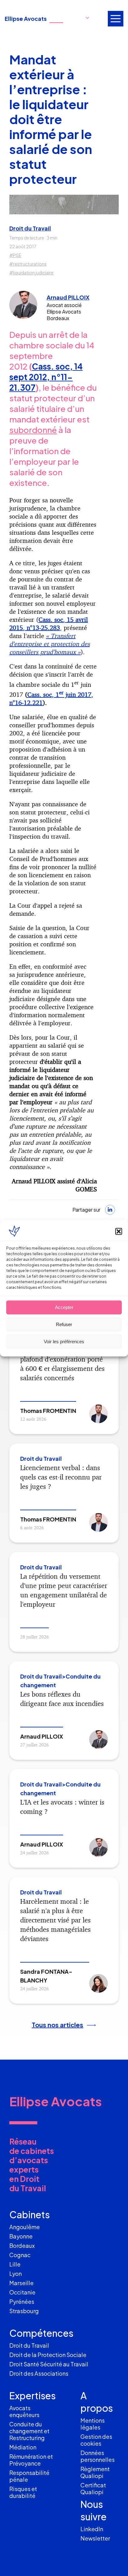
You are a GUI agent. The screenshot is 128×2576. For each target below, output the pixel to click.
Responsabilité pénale (29, 2476)
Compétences (41, 2333)
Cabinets (30, 2215)
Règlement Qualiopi (95, 2472)
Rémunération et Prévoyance (31, 2460)
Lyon (16, 2273)
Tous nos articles (57, 2025)
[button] (119, 1231)
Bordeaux (22, 2245)
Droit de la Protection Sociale (48, 2355)
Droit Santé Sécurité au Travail (49, 2364)
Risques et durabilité (23, 2492)
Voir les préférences (64, 1342)
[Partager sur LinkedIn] (110, 1210)
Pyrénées (22, 2301)
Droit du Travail (30, 228)
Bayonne (21, 2236)
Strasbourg (24, 2311)
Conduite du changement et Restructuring (29, 2431)
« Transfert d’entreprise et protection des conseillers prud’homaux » (50, 644)
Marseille (21, 2283)
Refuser (64, 1324)
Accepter (64, 1307)
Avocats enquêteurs (24, 2411)
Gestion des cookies (96, 2440)
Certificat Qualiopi (93, 2488)
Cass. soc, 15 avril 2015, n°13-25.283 (49, 624)
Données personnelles (98, 2456)
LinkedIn (92, 2529)
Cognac (20, 2255)
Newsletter (95, 2538)
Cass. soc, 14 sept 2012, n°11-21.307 (46, 377)
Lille (15, 2264)
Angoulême (25, 2227)
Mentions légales (93, 2424)
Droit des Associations (39, 2373)
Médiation (23, 2447)
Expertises (32, 2396)
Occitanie (22, 2292)
